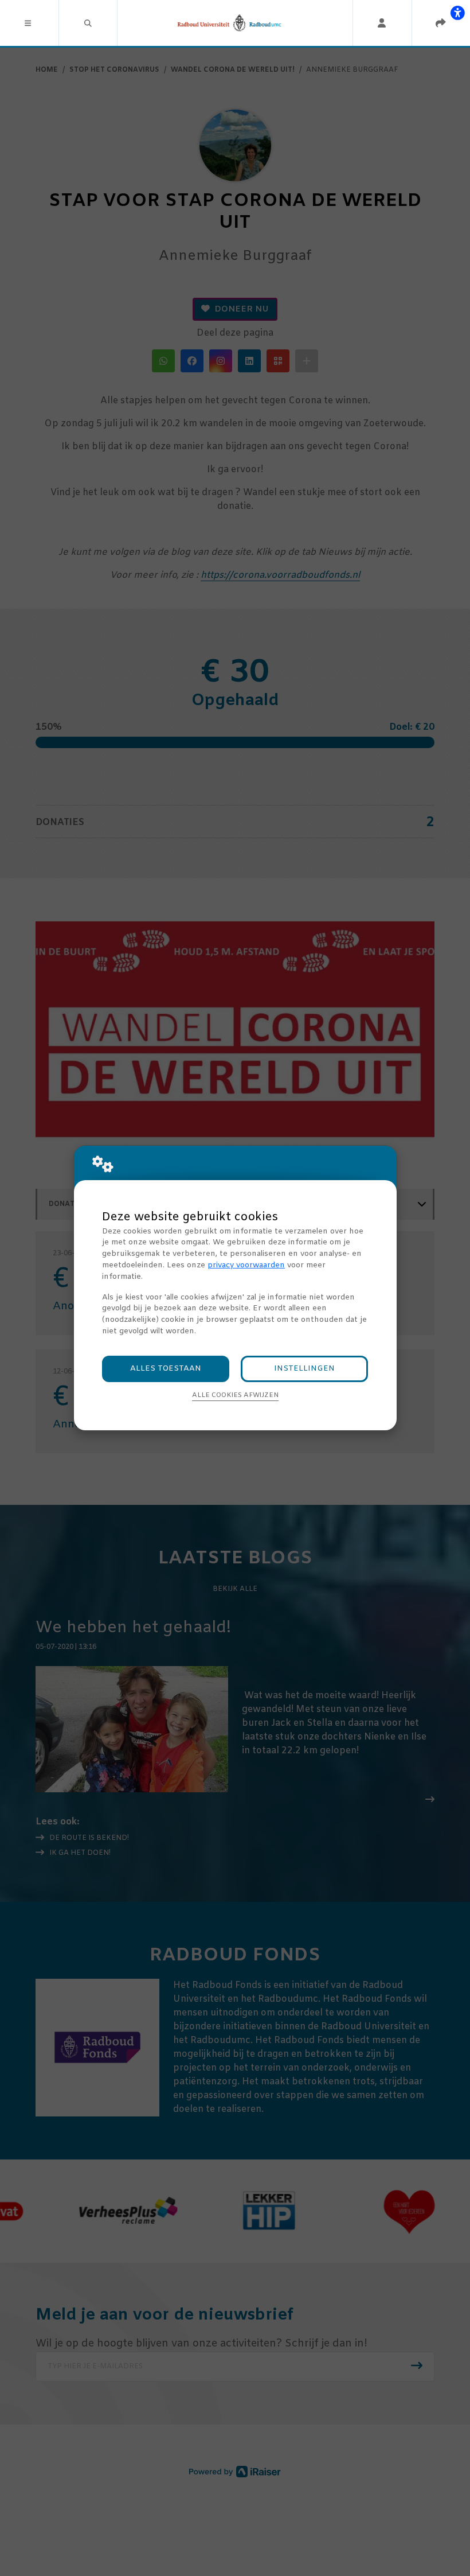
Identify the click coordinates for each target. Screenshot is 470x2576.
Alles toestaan (166, 1369)
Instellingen (304, 1369)
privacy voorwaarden (246, 1265)
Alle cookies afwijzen (235, 1395)
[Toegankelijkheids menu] (457, 13)
